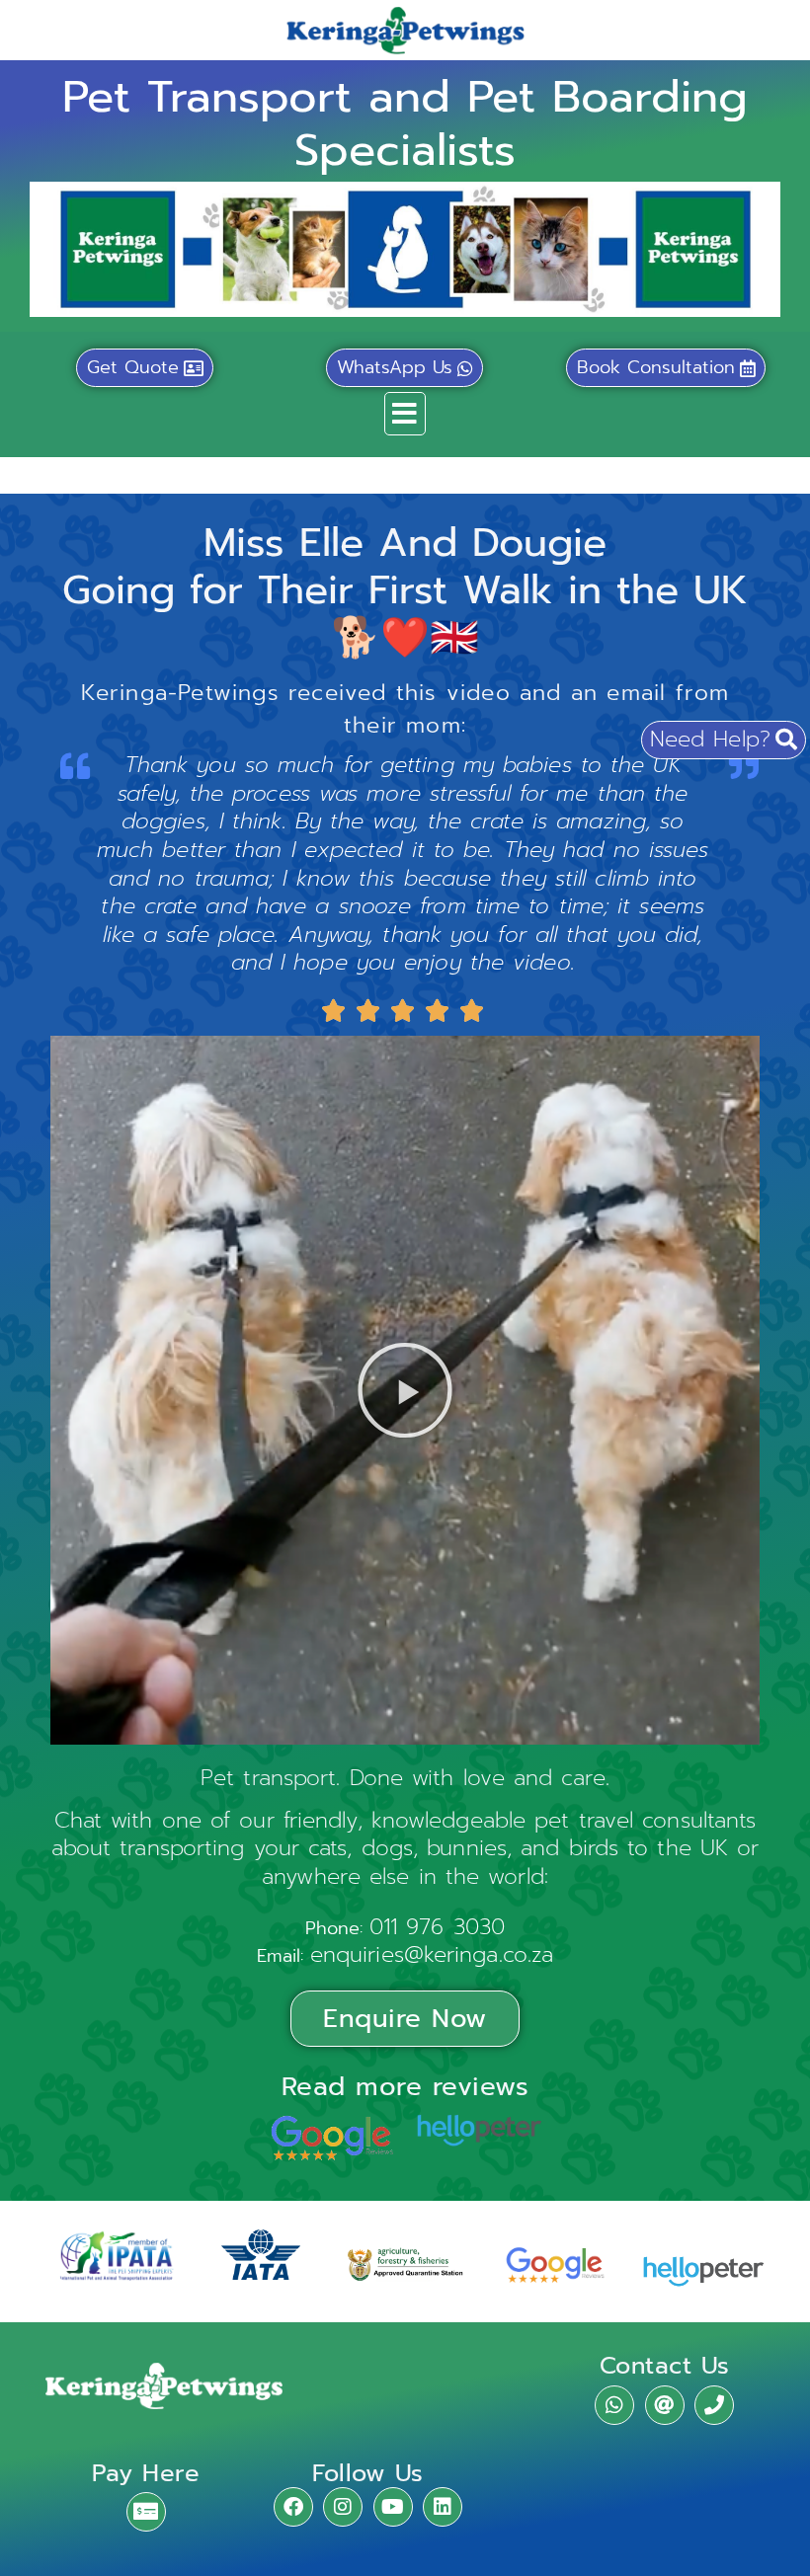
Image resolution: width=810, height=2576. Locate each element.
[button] (405, 414)
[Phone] (714, 2405)
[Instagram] (343, 2507)
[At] (665, 2405)
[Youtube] (393, 2507)
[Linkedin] (443, 2507)
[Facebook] (293, 2507)
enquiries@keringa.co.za (432, 1954)
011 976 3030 (437, 1927)
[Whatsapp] (614, 2405)
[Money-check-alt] (146, 2512)
